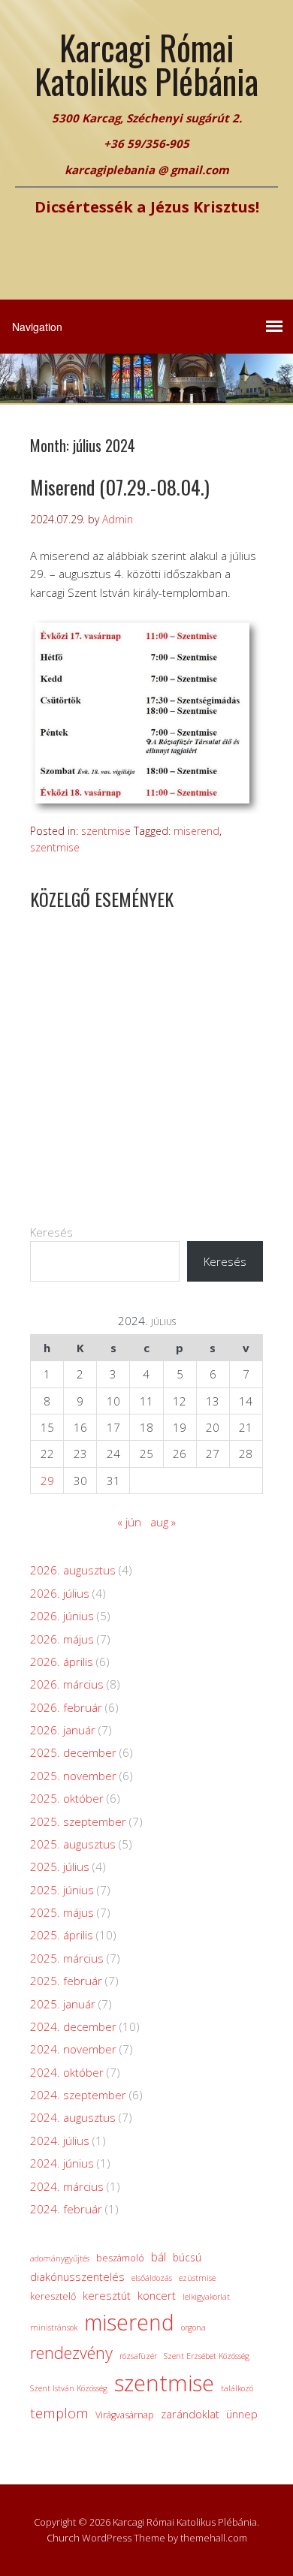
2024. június (62, 2163)
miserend (196, 831)
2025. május (62, 1912)
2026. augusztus (73, 1570)
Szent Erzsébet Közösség (207, 2356)
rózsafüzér (138, 2356)
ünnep (242, 2414)
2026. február (66, 1707)
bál (159, 2257)
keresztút (107, 2295)
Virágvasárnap (125, 2415)
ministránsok (54, 2327)
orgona (193, 2327)
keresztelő (53, 2296)
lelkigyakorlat (206, 2297)
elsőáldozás (152, 2278)
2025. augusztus (73, 1844)
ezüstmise (197, 2278)
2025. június (62, 1890)
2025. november (73, 1776)
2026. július (60, 1593)
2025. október (67, 1798)
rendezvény (71, 2353)
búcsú (187, 2257)
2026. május (62, 1639)
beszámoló (120, 2258)
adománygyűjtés (60, 2258)
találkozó (237, 2388)
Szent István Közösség (69, 2388)
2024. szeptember (78, 2095)
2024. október (67, 2072)
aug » (163, 1522)
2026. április (62, 1662)
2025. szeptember (78, 1821)
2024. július (60, 2141)
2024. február (66, 2209)
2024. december (73, 2026)
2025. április (62, 1935)
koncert (157, 2295)
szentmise (106, 831)
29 (47, 1481)
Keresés (51, 1232)
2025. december (73, 1752)
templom (59, 2413)
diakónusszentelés (77, 2276)
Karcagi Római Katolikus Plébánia (146, 64)
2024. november (73, 2049)
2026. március (67, 1684)
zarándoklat (190, 2414)
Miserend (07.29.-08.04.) (120, 487)
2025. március (67, 1958)
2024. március (67, 2186)
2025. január (63, 2004)
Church (63, 2538)
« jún (129, 1522)
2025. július (60, 1866)
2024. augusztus (73, 2117)
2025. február (66, 1981)
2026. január (63, 1730)
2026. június (62, 1616)
